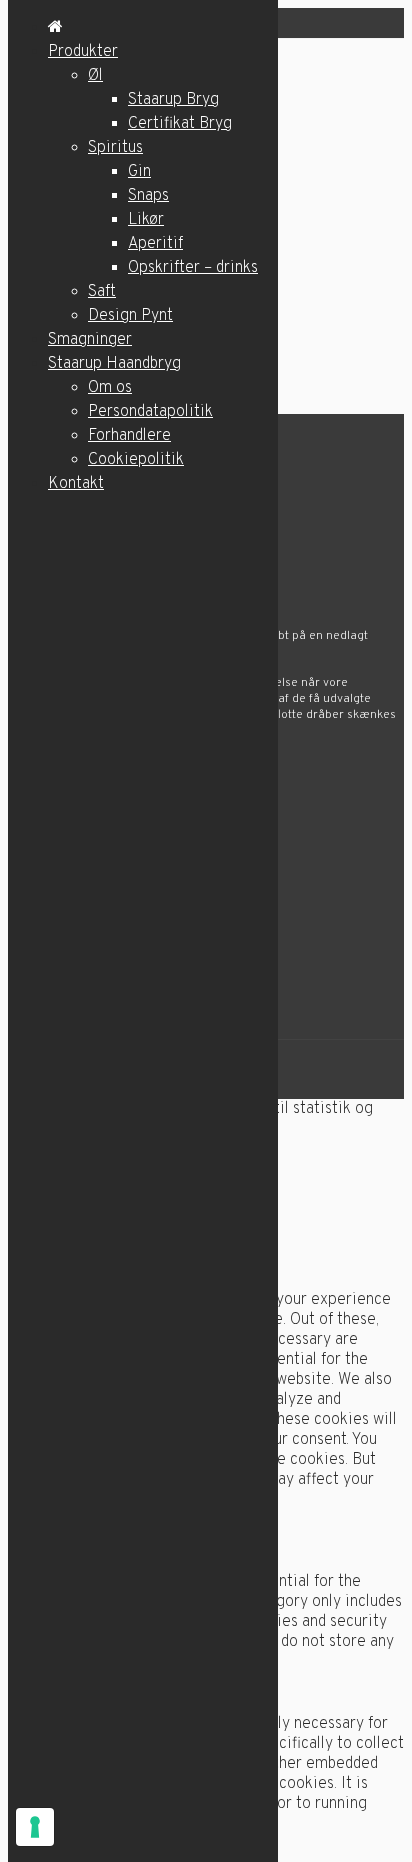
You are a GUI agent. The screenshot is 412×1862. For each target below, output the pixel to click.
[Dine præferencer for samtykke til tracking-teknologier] (35, 1827)
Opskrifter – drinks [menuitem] (193, 268)
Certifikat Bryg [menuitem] (180, 124)
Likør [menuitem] (146, 220)
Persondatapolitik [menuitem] (150, 412)
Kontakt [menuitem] (76, 484)
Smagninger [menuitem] (90, 340)
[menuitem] (55, 28)
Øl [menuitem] (95, 76)
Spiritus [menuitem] (115, 148)
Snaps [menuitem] (148, 196)
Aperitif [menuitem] (155, 244)
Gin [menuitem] (139, 172)
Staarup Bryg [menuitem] (173, 100)
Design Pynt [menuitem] (130, 316)
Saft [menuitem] (102, 292)
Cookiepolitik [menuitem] (136, 460)
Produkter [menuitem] (83, 52)
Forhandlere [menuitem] (129, 436)
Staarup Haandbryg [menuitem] (114, 364)
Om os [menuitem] (110, 388)
